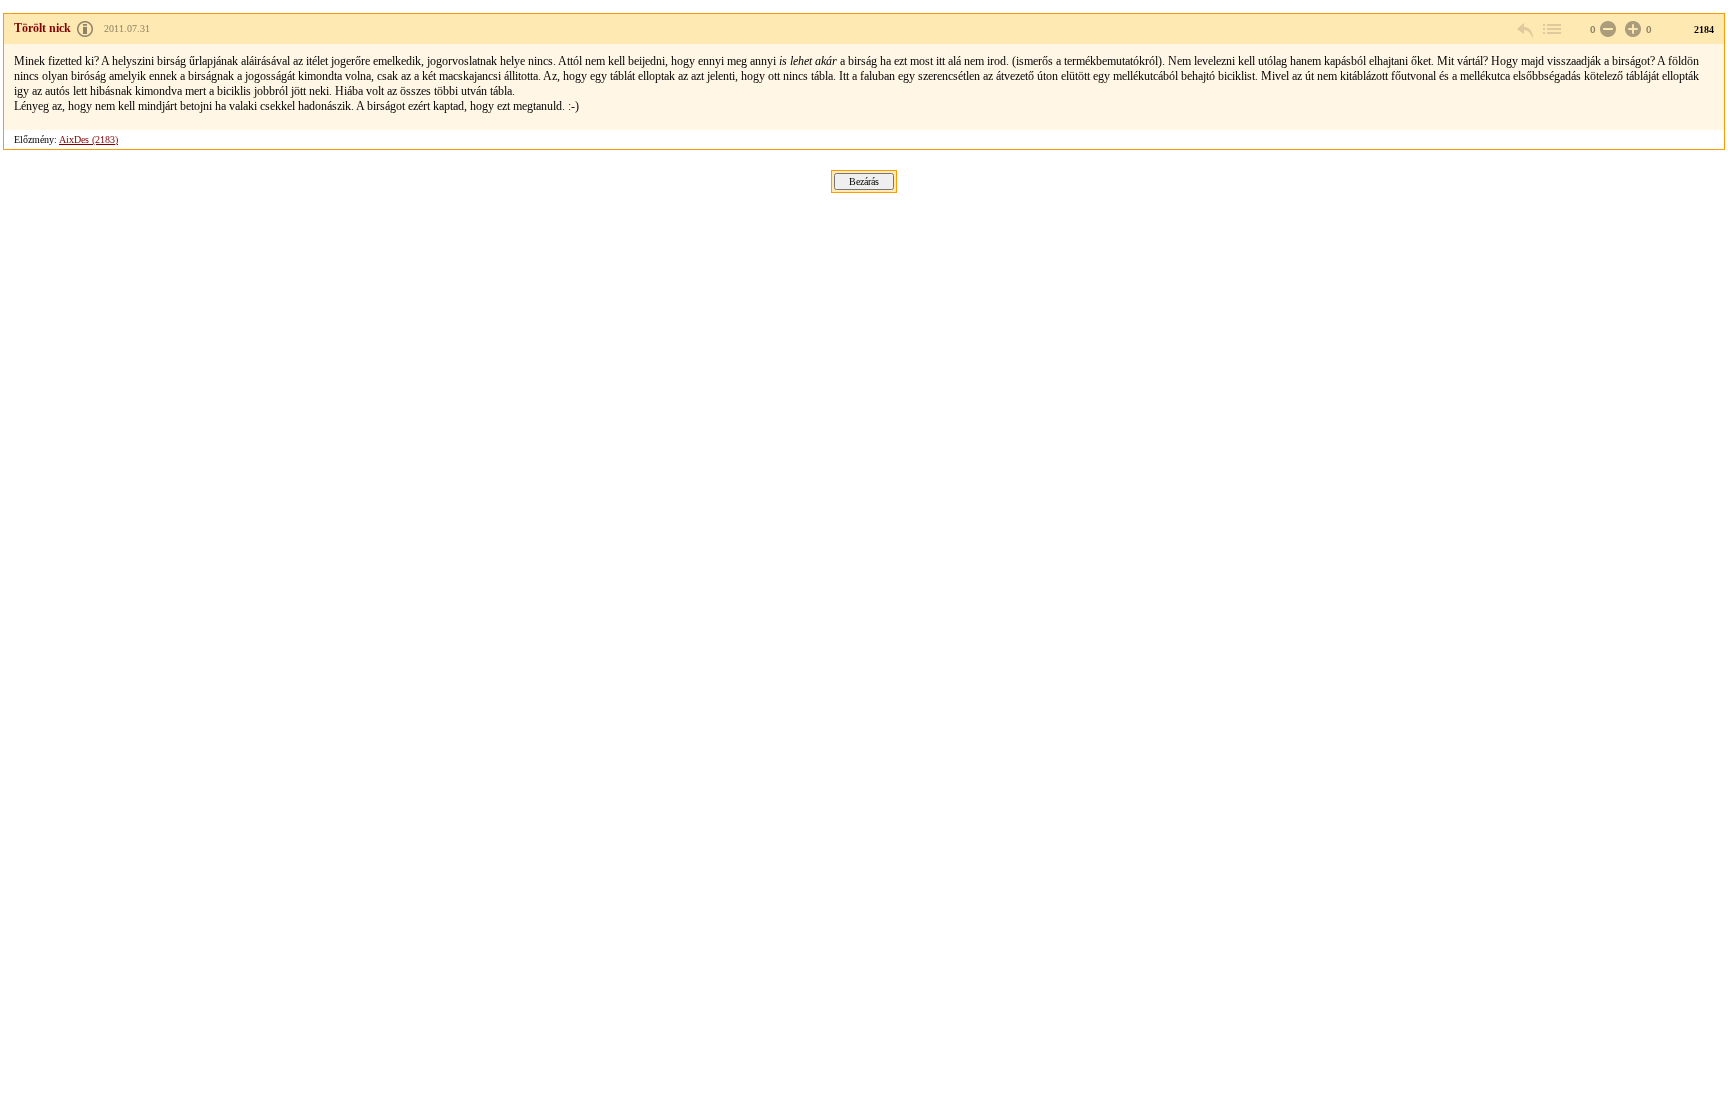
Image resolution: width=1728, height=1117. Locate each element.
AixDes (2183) (88, 139)
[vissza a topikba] (1551, 29)
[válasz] (1526, 29)
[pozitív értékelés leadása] (1631, 29)
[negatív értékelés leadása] (1606, 29)
